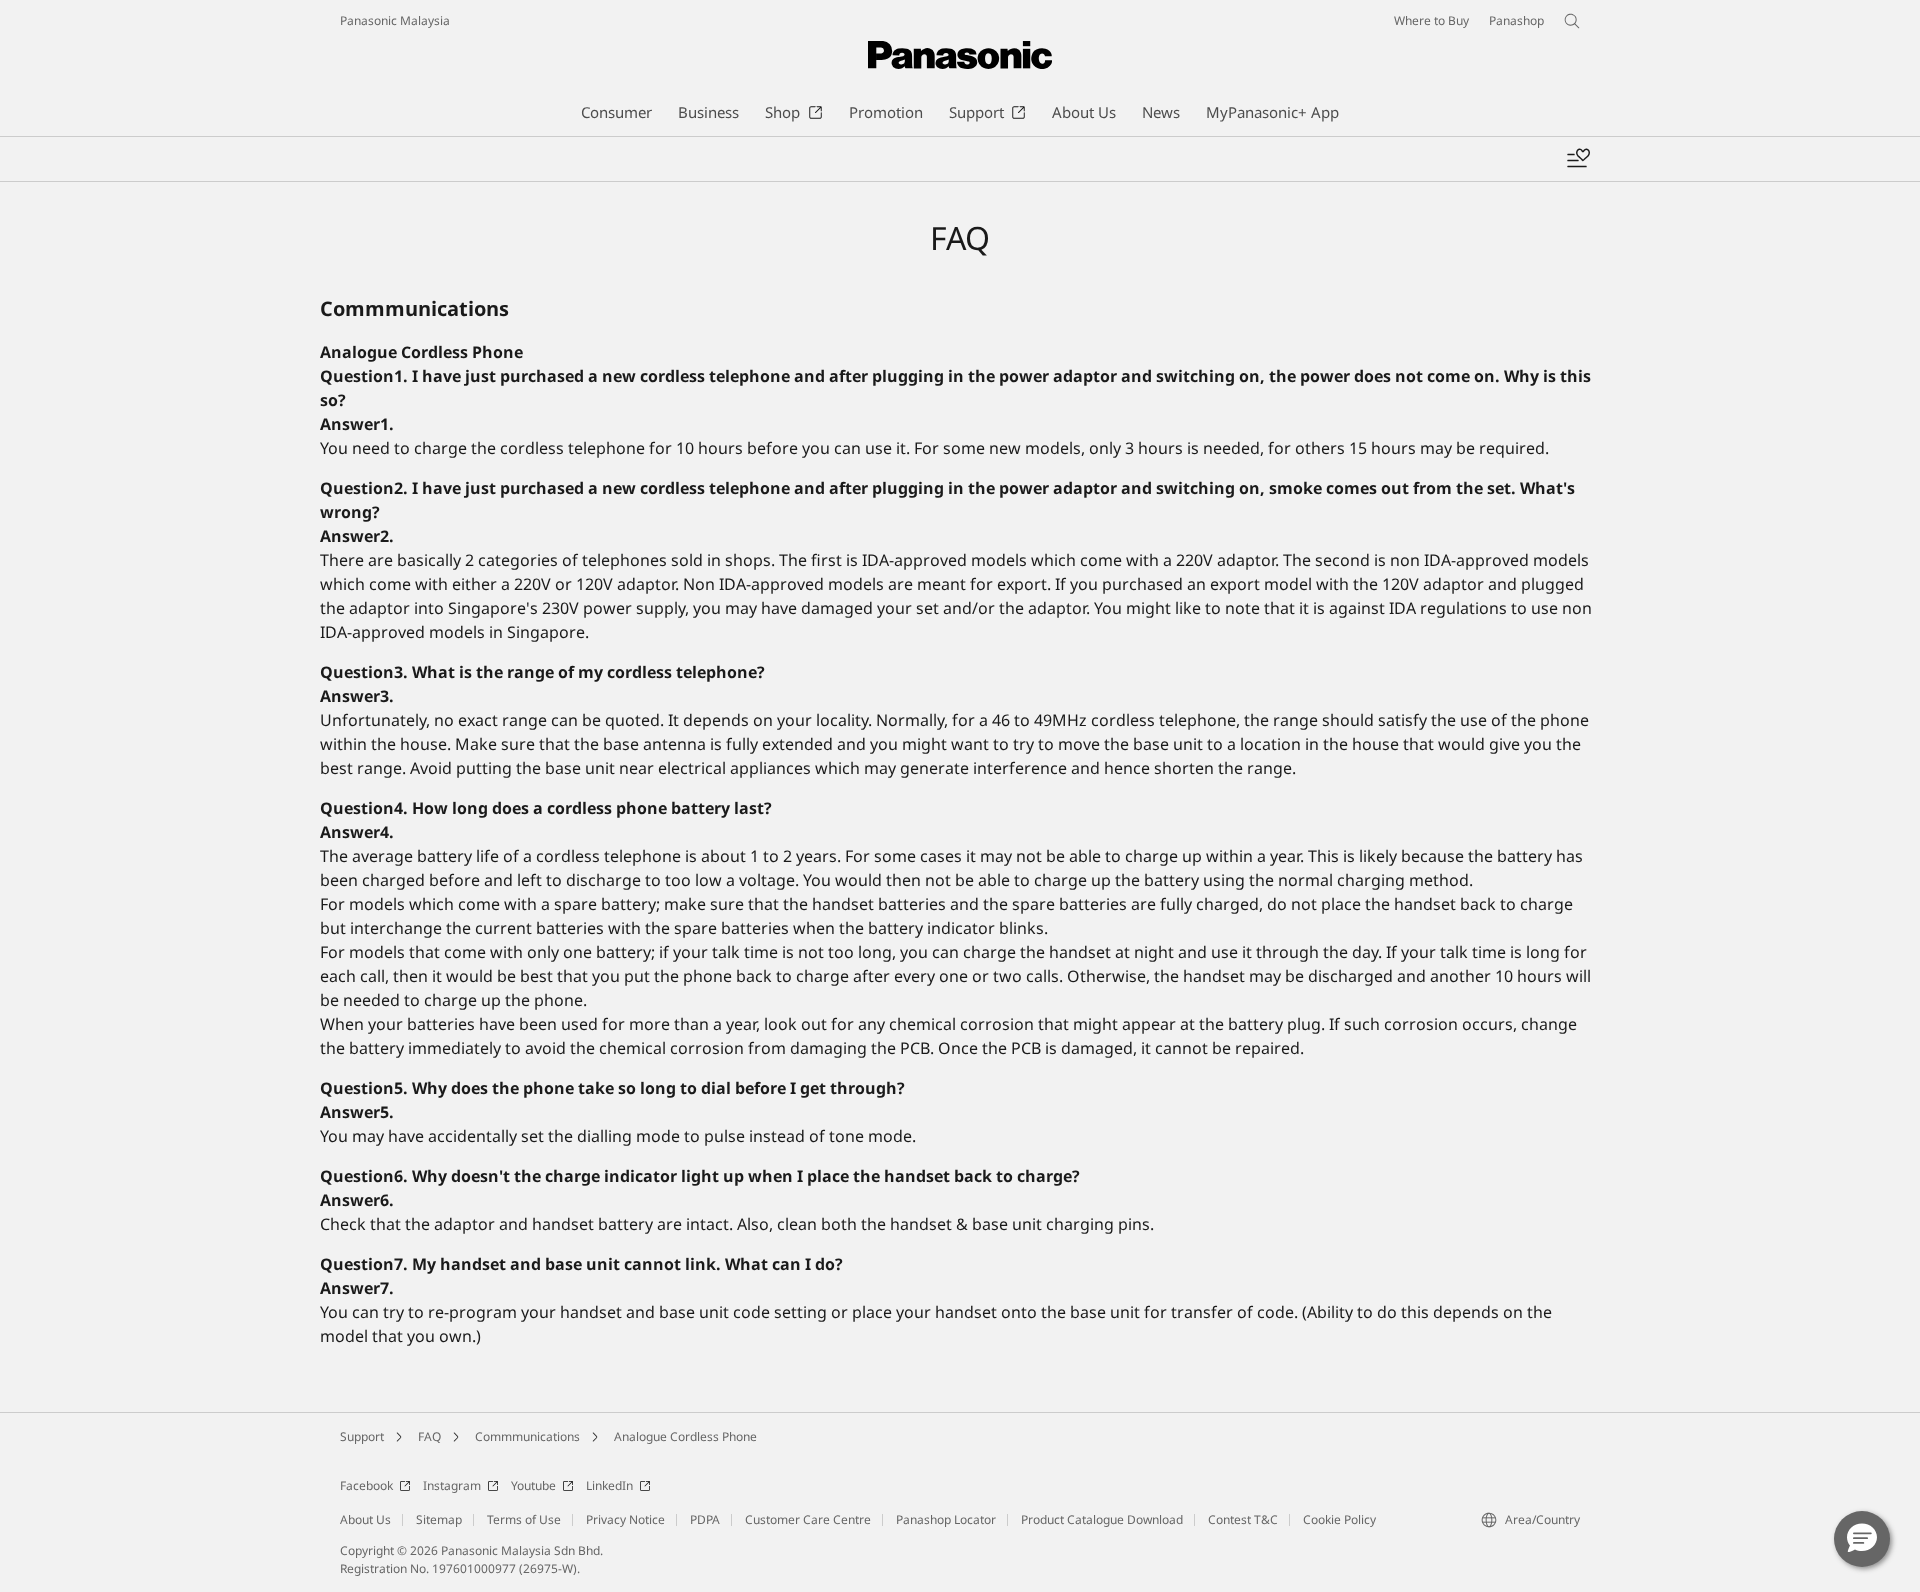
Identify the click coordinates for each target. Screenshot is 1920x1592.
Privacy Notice (625, 1519)
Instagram (452, 1485)
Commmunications (527, 1436)
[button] (1862, 1539)
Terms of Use (524, 1519)
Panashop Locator (946, 1519)
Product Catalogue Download (1102, 1519)
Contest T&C (1243, 1519)
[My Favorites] (1578, 159)
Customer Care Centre (808, 1519)
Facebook (366, 1485)
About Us (365, 1519)
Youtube (533, 1485)
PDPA (705, 1519)
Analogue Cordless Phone (685, 1436)
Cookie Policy (1339, 1519)
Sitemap (439, 1519)
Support (362, 1436)
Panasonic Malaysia (395, 20)
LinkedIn (609, 1485)
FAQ (429, 1436)
